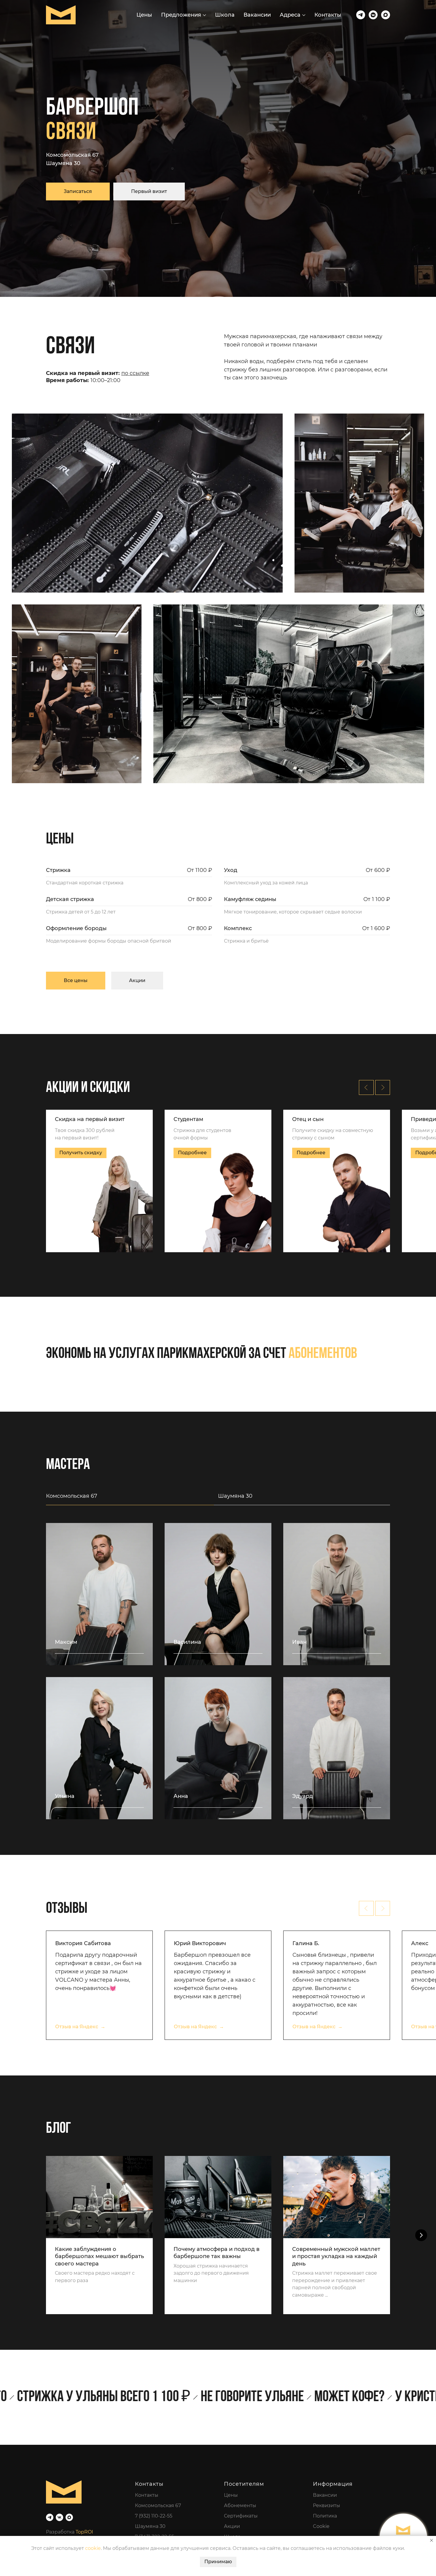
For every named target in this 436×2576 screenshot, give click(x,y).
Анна (181, 1796)
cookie (93, 2548)
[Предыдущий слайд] (366, 1087)
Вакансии (257, 15)
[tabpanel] (218, 1680)
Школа (225, 15)
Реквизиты (327, 2505)
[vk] (59, 2517)
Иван (299, 1642)
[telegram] (361, 15)
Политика (325, 2516)
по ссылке (135, 373)
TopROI (84, 2532)
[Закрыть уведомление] (432, 2540)
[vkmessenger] (373, 15)
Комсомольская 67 (72, 155)
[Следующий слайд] (383, 1087)
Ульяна (65, 1796)
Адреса (290, 15)
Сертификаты (241, 2516)
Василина (187, 1642)
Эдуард (303, 1796)
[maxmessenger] (386, 15)
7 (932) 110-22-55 (154, 2516)
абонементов (323, 1354)
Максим (66, 1642)
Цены (144, 15)
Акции (232, 2526)
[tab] (132, 1499)
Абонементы (240, 2505)
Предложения (181, 15)
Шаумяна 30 (63, 163)
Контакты (328, 15)
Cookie (321, 2526)
